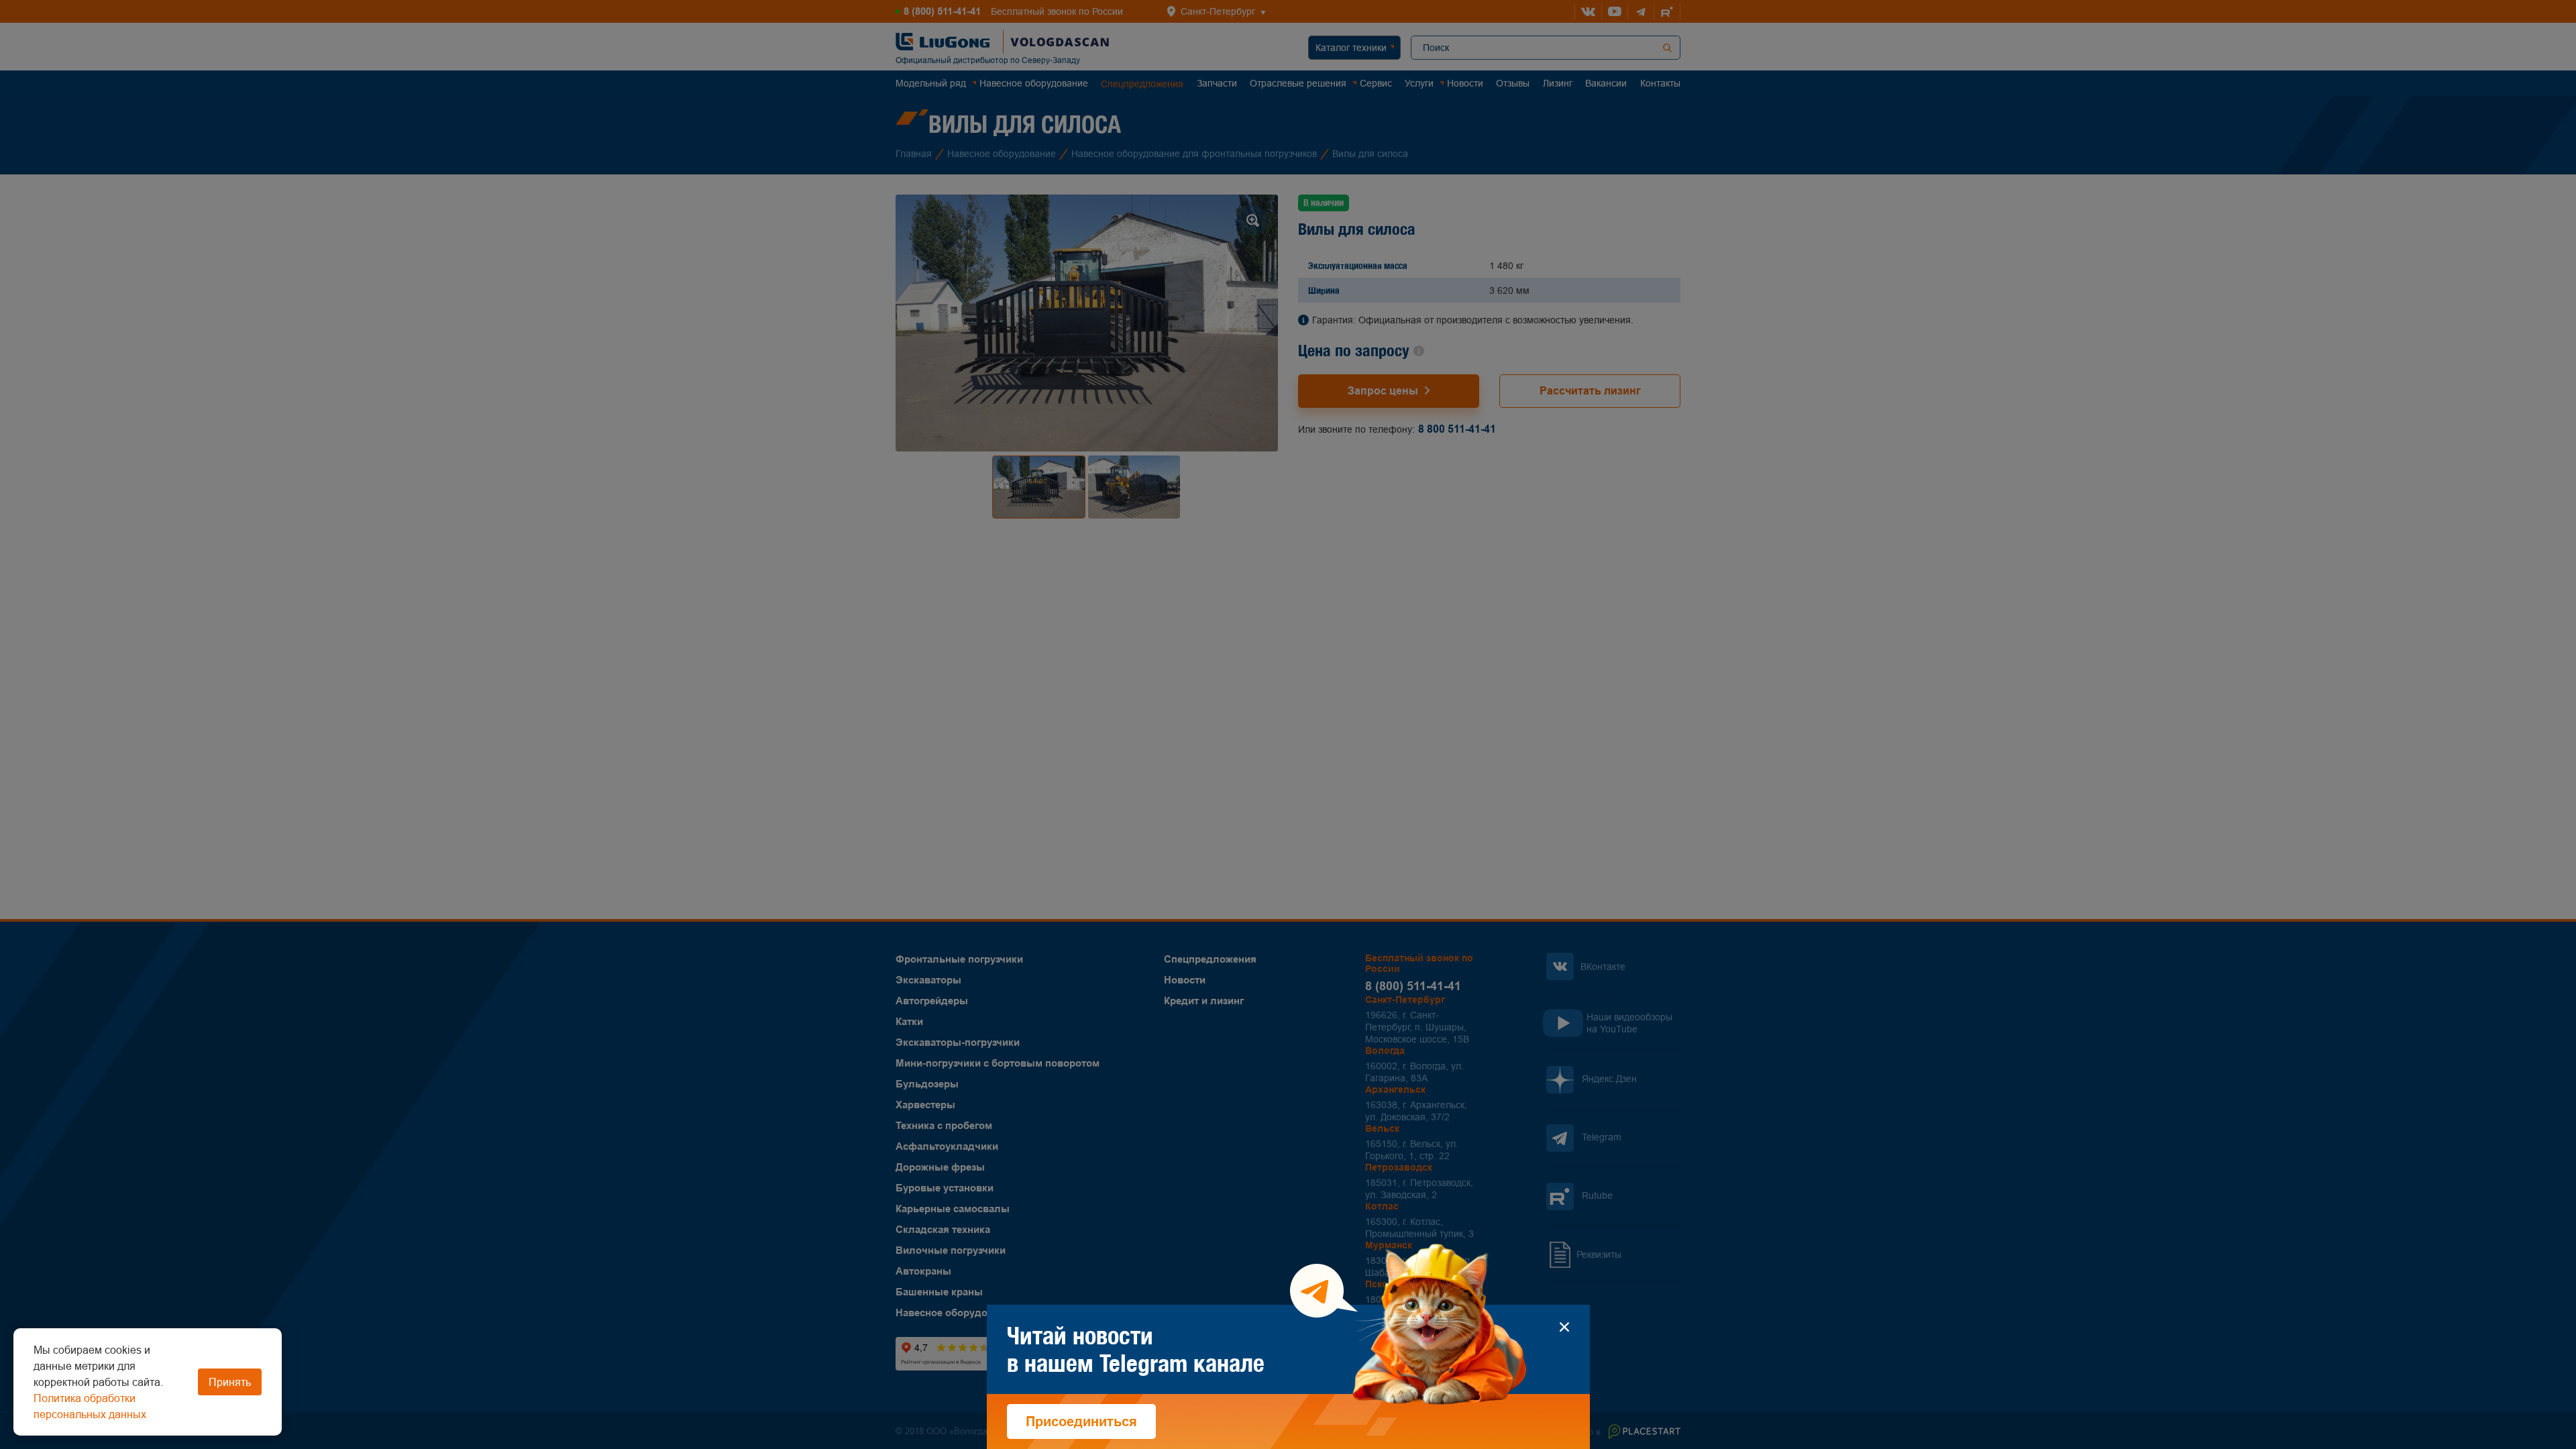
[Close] (1565, 1327)
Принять (230, 1382)
